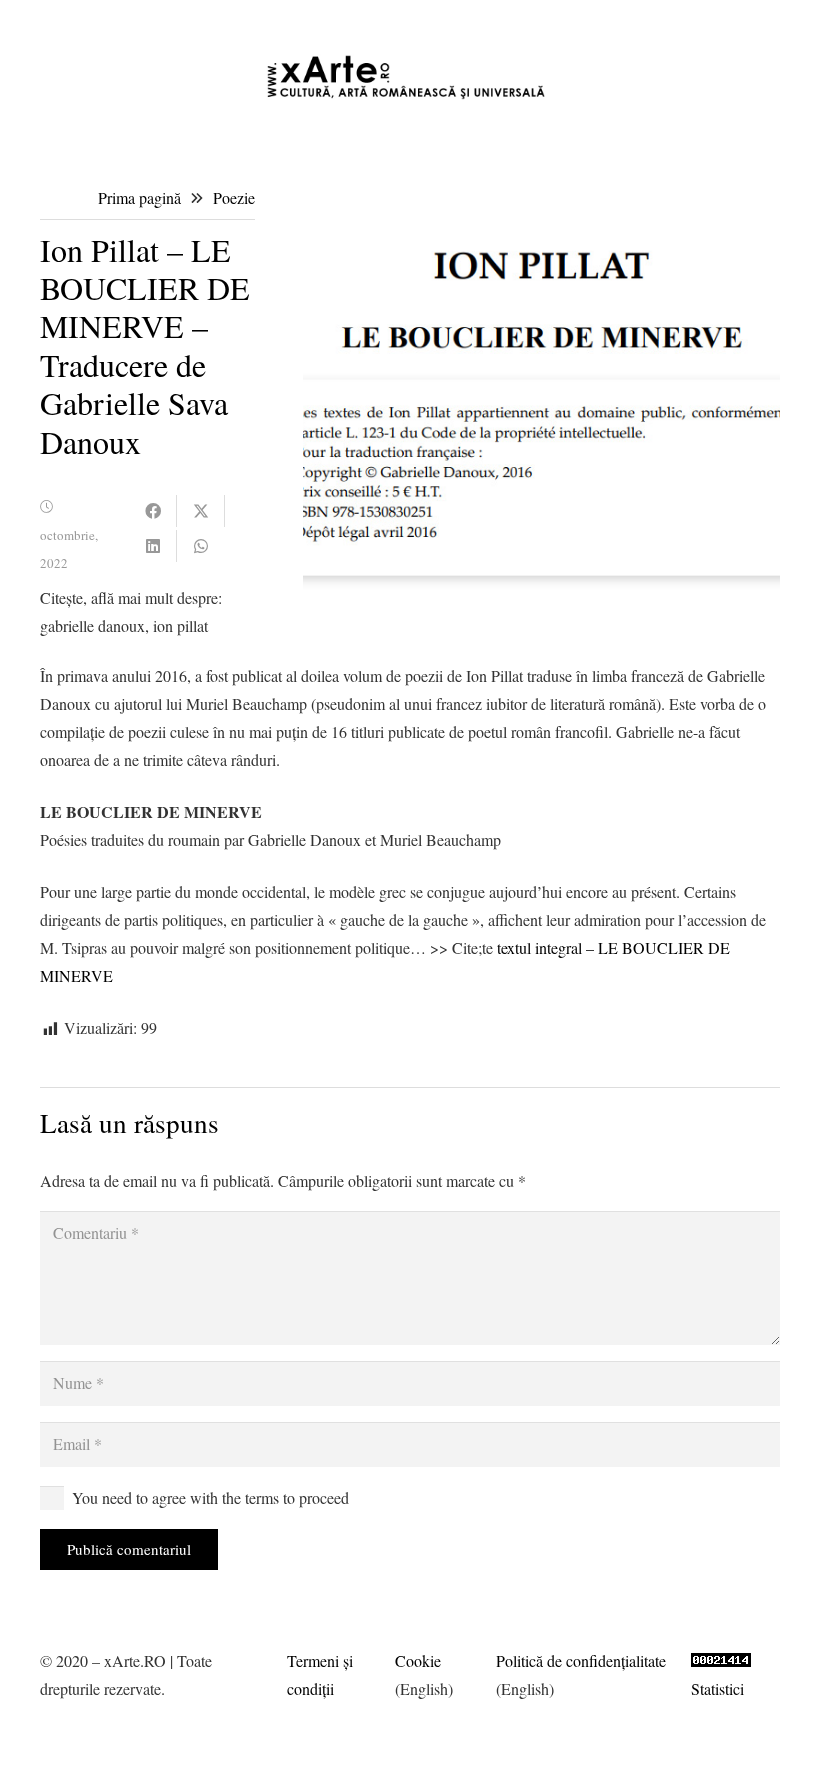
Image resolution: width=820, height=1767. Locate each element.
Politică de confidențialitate (581, 1660)
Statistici (717, 1688)
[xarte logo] (410, 77)
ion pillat (180, 625)
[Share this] (153, 511)
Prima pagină (139, 197)
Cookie (418, 1660)
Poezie (234, 197)
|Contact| (779, 19)
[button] (475, 20)
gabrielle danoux (92, 625)
